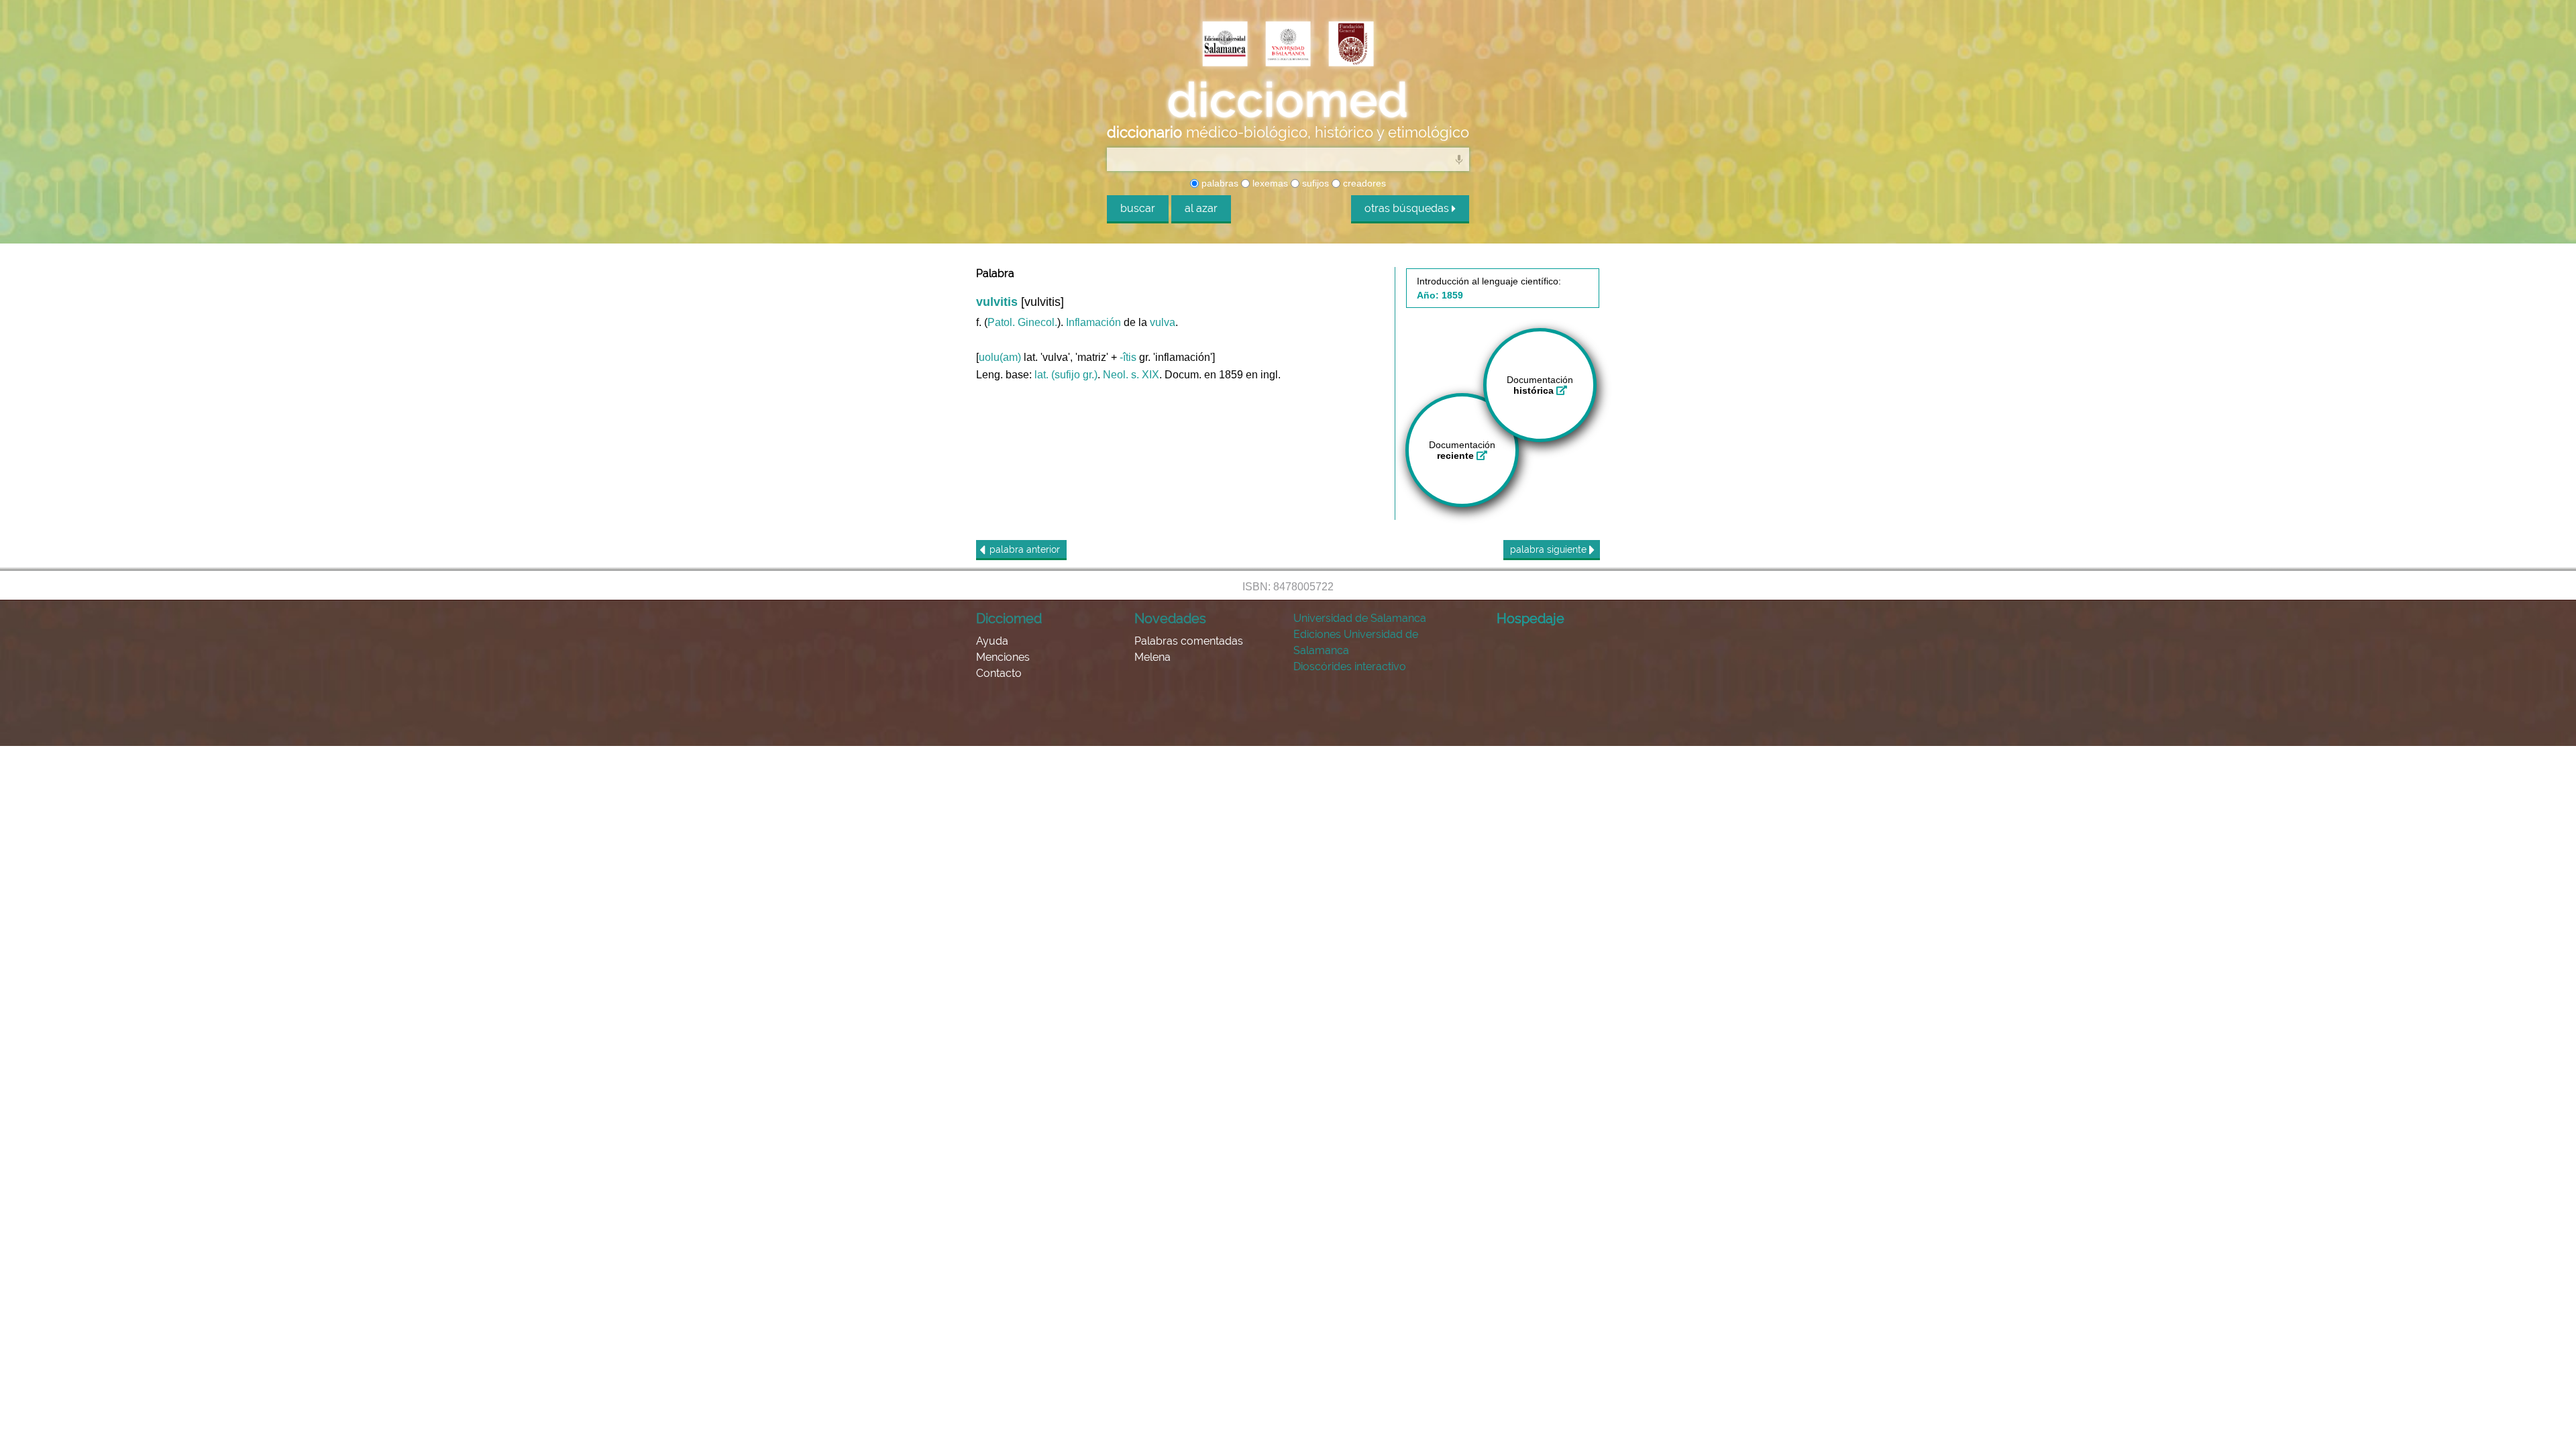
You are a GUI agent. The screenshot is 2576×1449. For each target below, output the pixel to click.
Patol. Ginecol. (1022, 322)
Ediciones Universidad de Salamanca (1356, 642)
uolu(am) (1000, 357)
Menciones (1003, 657)
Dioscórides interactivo (1350, 666)
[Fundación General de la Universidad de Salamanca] (1351, 45)
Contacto (999, 673)
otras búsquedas (1408, 208)
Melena (1152, 657)
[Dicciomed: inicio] (1288, 100)
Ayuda (992, 641)
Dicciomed (1009, 619)
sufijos (1314, 183)
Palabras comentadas (1189, 641)
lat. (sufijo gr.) (1066, 375)
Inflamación (1093, 322)
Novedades (1170, 619)
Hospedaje (1531, 619)
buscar (1138, 208)
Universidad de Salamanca (1360, 618)
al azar (1201, 208)
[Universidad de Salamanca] (1288, 45)
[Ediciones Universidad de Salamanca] (1225, 45)
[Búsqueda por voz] (1459, 159)
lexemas (1269, 183)
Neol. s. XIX (1131, 375)
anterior (1025, 549)
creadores (1363, 183)
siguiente (1550, 549)
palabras (1219, 183)
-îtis (1128, 357)
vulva (1163, 322)
